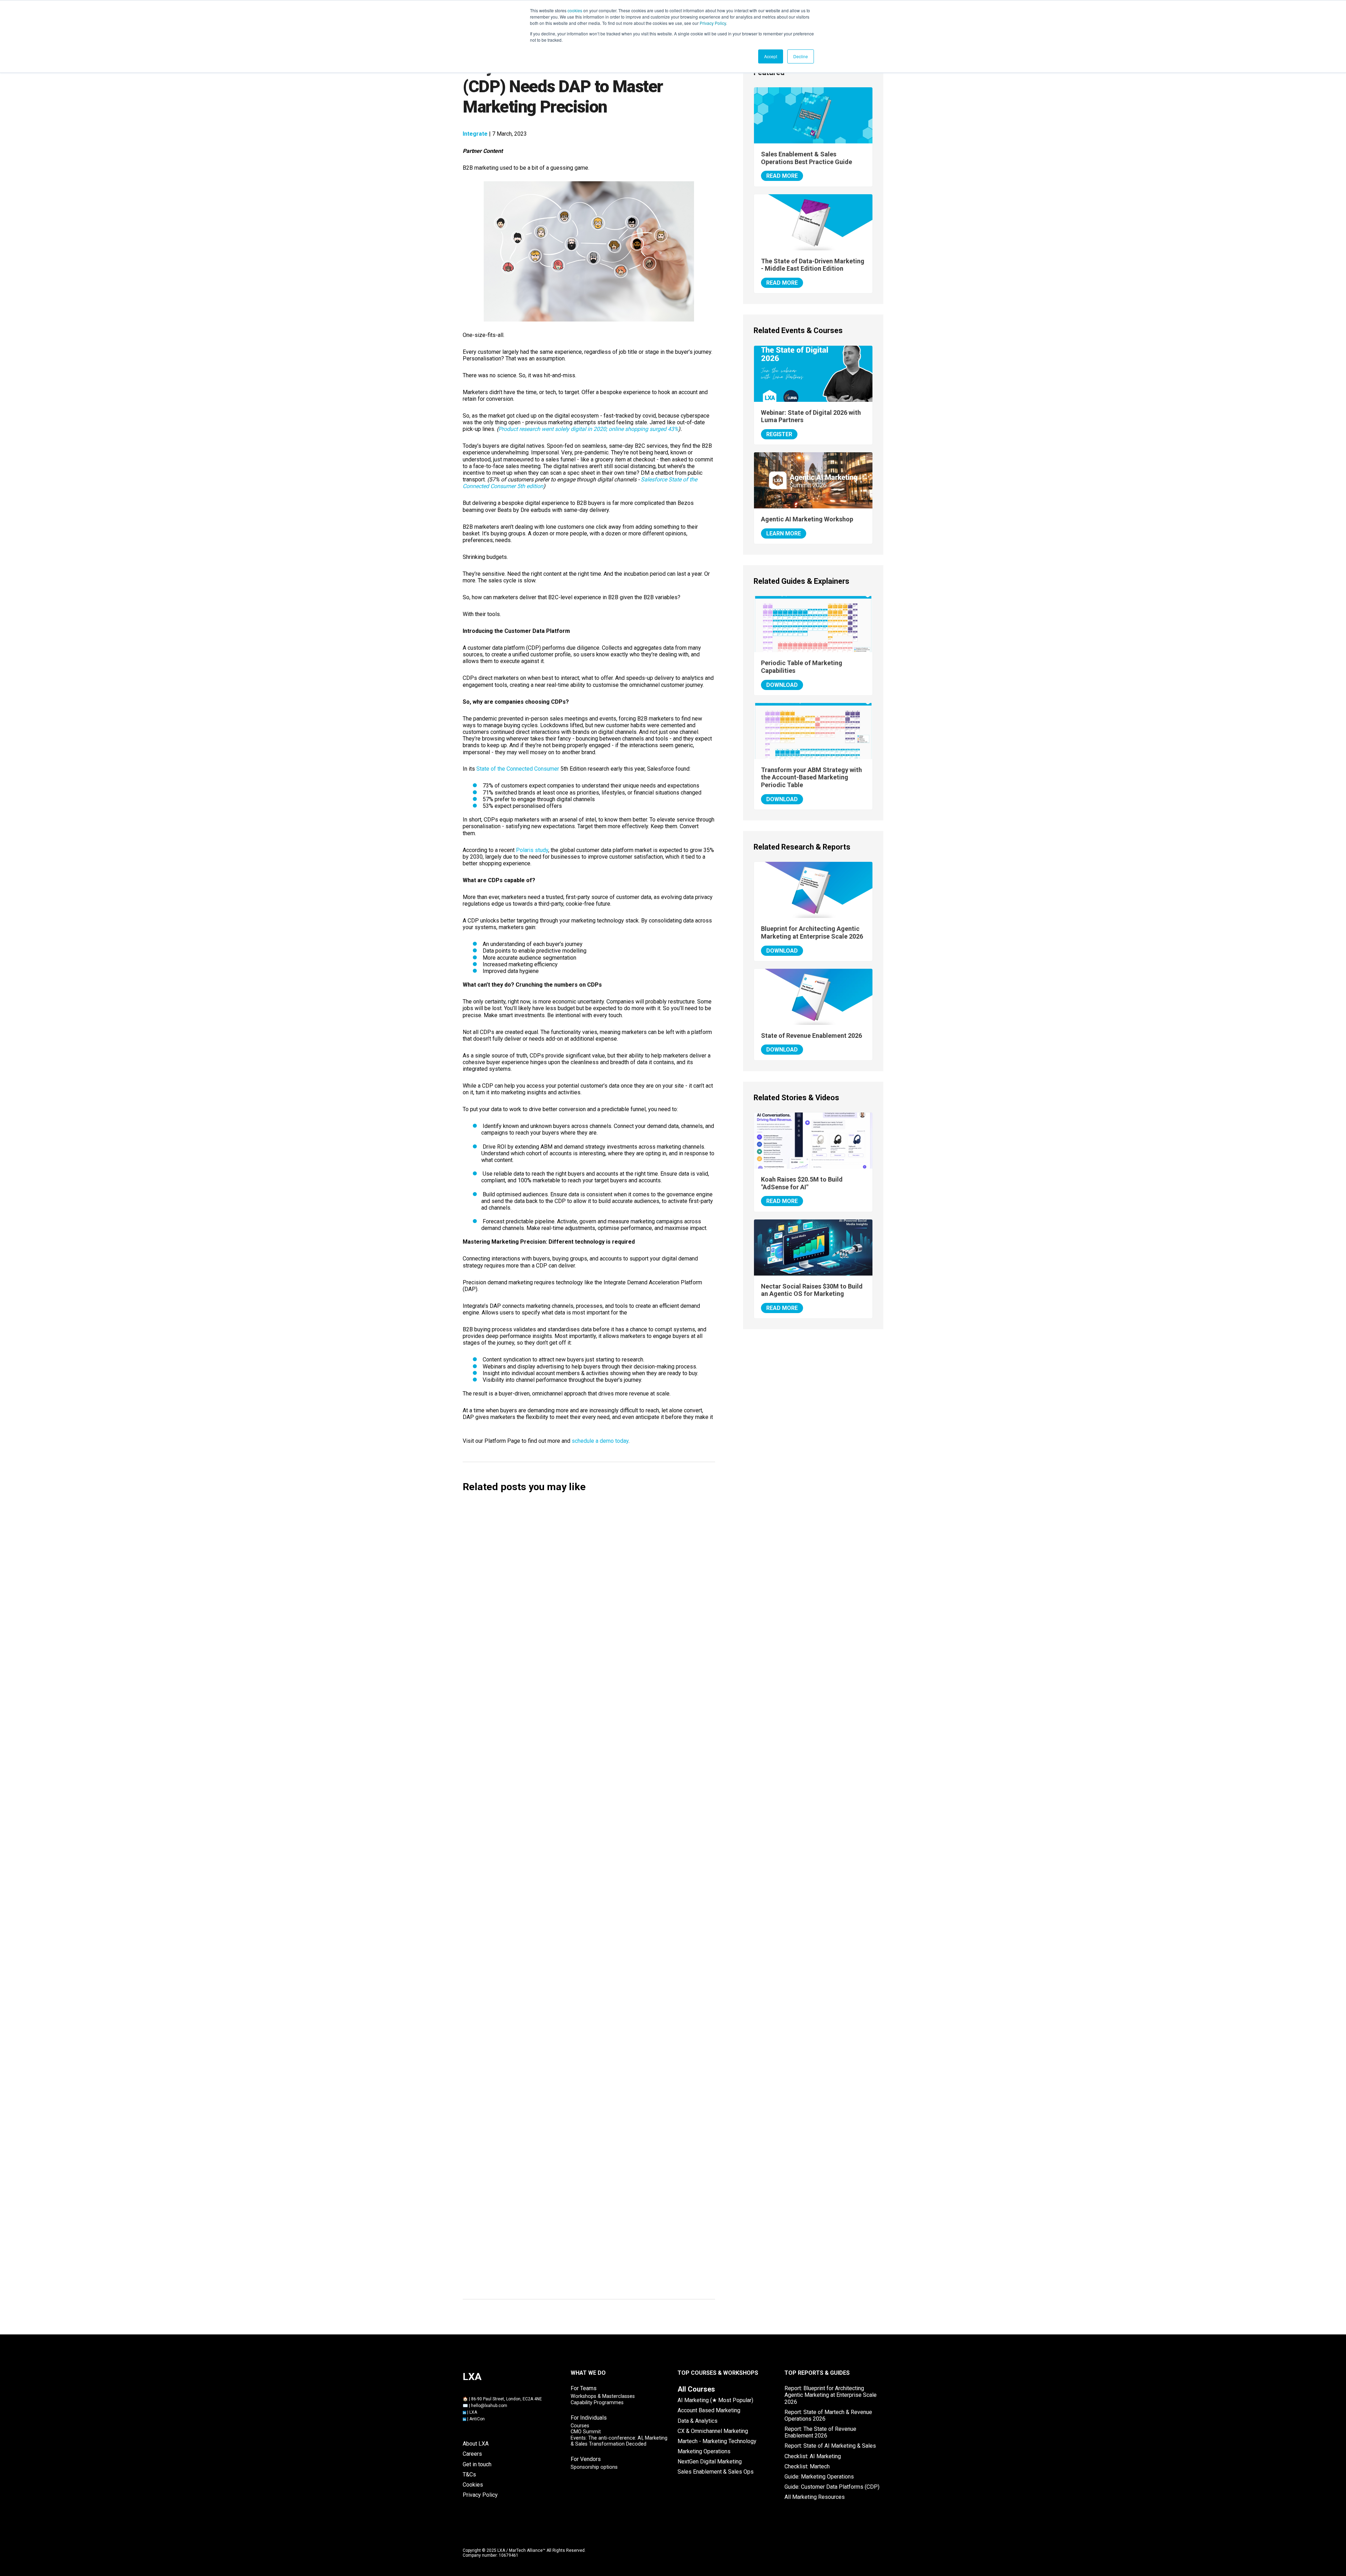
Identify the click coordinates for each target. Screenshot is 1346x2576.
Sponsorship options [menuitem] (594, 2467)
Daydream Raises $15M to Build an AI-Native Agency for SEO (561, 1556)
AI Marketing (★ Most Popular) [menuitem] (715, 2400)
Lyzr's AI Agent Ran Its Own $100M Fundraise (538, 1886)
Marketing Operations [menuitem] (704, 2451)
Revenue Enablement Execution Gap (525, 2223)
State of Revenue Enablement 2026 (811, 1036)
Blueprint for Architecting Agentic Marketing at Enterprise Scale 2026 (812, 932)
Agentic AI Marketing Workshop (807, 519)
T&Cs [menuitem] (469, 2474)
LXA (473, 2412)
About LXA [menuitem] (476, 2444)
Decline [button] (801, 56)
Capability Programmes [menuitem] (597, 2403)
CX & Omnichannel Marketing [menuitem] (713, 2431)
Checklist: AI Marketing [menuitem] (813, 2456)
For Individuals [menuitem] (589, 2418)
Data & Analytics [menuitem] (698, 2421)
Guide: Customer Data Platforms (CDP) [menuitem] (832, 2487)
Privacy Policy (713, 23)
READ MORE (782, 176)
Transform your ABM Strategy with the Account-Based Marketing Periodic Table (811, 777)
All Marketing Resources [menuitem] (815, 2497)
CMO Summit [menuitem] (586, 2432)
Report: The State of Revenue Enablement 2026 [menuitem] (820, 2432)
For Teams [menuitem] (584, 2388)
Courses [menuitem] (580, 2426)
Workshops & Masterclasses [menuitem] (603, 2396)
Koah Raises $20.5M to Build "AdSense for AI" (538, 1666)
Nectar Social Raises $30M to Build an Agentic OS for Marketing (566, 1776)
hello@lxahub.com (489, 2406)
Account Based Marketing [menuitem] (709, 2410)
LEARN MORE (784, 533)
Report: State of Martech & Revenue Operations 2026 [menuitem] (828, 2415)
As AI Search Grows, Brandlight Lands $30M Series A (549, 1831)
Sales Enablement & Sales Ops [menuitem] (716, 2472)
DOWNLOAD (782, 685)
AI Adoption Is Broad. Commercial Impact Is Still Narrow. (555, 1941)
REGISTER (779, 434)
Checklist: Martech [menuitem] (807, 2466)
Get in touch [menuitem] (477, 2464)
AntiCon (477, 2419)
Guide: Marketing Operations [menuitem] (819, 2477)
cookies (575, 10)
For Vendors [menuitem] (586, 2459)
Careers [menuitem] (472, 2454)
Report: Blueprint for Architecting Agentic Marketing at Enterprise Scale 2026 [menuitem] (831, 2395)
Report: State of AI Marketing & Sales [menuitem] (830, 2446)
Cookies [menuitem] (473, 2485)
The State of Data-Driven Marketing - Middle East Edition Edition (813, 265)
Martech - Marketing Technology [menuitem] (717, 2441)
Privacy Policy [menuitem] (480, 2495)
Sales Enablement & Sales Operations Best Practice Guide (807, 158)
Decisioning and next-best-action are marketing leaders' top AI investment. (582, 2050)
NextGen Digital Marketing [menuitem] (710, 2462)
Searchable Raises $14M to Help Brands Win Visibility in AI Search (568, 1611)
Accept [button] (771, 56)
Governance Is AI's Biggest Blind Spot (527, 1996)
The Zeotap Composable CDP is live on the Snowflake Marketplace (569, 2105)
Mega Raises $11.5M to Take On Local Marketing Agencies (558, 1721)
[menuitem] (696, 2389)
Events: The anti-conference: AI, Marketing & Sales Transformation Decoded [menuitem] (619, 2441)
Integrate (475, 134)
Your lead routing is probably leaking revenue (538, 2277)
